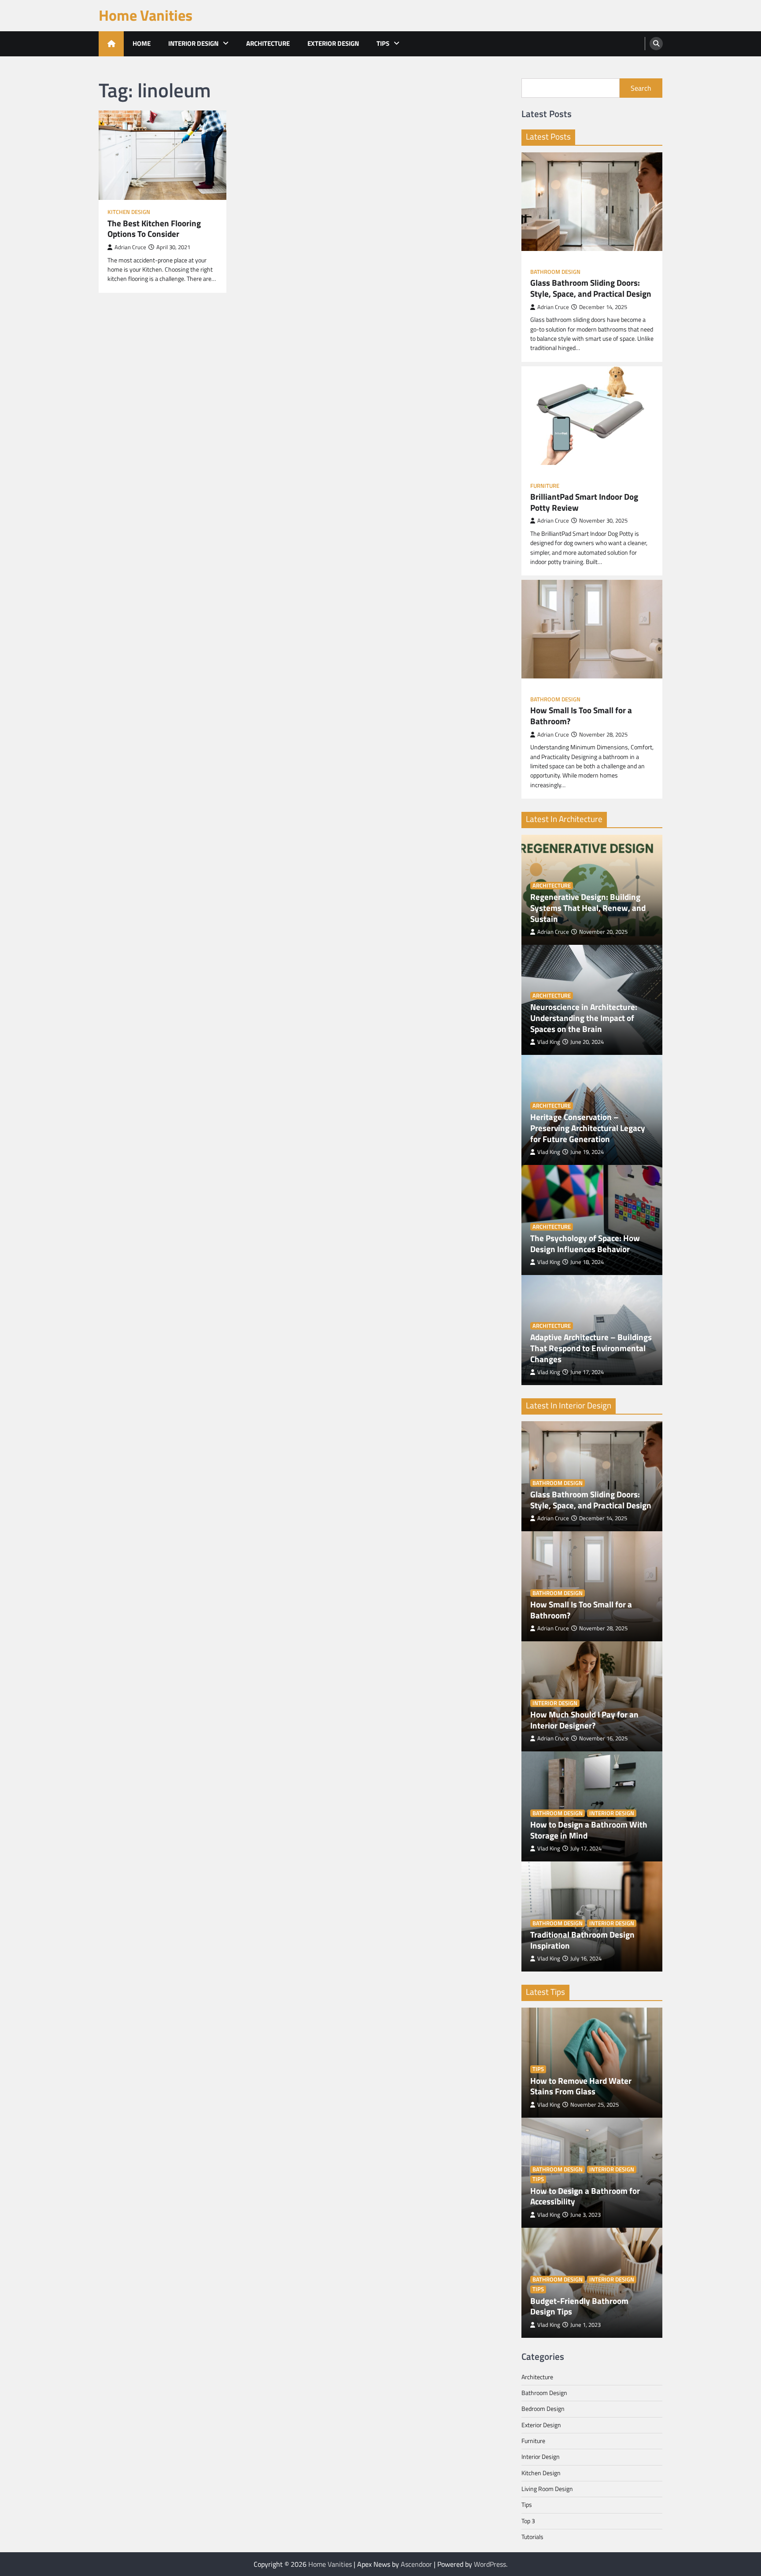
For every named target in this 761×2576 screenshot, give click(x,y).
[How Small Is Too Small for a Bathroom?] (592, 629)
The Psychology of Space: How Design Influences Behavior (585, 1244)
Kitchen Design (129, 212)
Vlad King (549, 1042)
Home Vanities (146, 15)
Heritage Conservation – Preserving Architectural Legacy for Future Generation (588, 1128)
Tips (383, 43)
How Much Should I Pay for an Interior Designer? (584, 1720)
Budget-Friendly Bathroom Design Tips (579, 2307)
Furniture (545, 486)
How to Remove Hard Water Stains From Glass (581, 2086)
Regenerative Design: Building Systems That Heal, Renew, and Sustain (588, 908)
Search (641, 88)
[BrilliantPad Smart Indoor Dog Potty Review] (592, 416)
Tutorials (532, 2537)
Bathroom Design (555, 272)
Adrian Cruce (130, 247)
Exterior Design (333, 43)
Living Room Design (547, 2489)
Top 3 (528, 2521)
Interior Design (193, 43)
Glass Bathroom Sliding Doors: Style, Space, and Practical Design (591, 288)
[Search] (656, 44)
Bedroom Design (543, 2409)
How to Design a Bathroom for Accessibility (585, 2196)
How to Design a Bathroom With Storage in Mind (589, 1830)
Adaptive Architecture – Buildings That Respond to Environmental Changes (591, 1348)
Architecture (268, 43)
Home (142, 43)
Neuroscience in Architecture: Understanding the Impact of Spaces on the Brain (584, 1018)
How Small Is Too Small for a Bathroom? (581, 716)
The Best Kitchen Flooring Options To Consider (154, 229)
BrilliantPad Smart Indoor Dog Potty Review (584, 502)
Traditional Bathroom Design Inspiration (582, 1940)
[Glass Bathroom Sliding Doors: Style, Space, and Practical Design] (592, 202)
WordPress (490, 2564)
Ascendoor (416, 2564)
